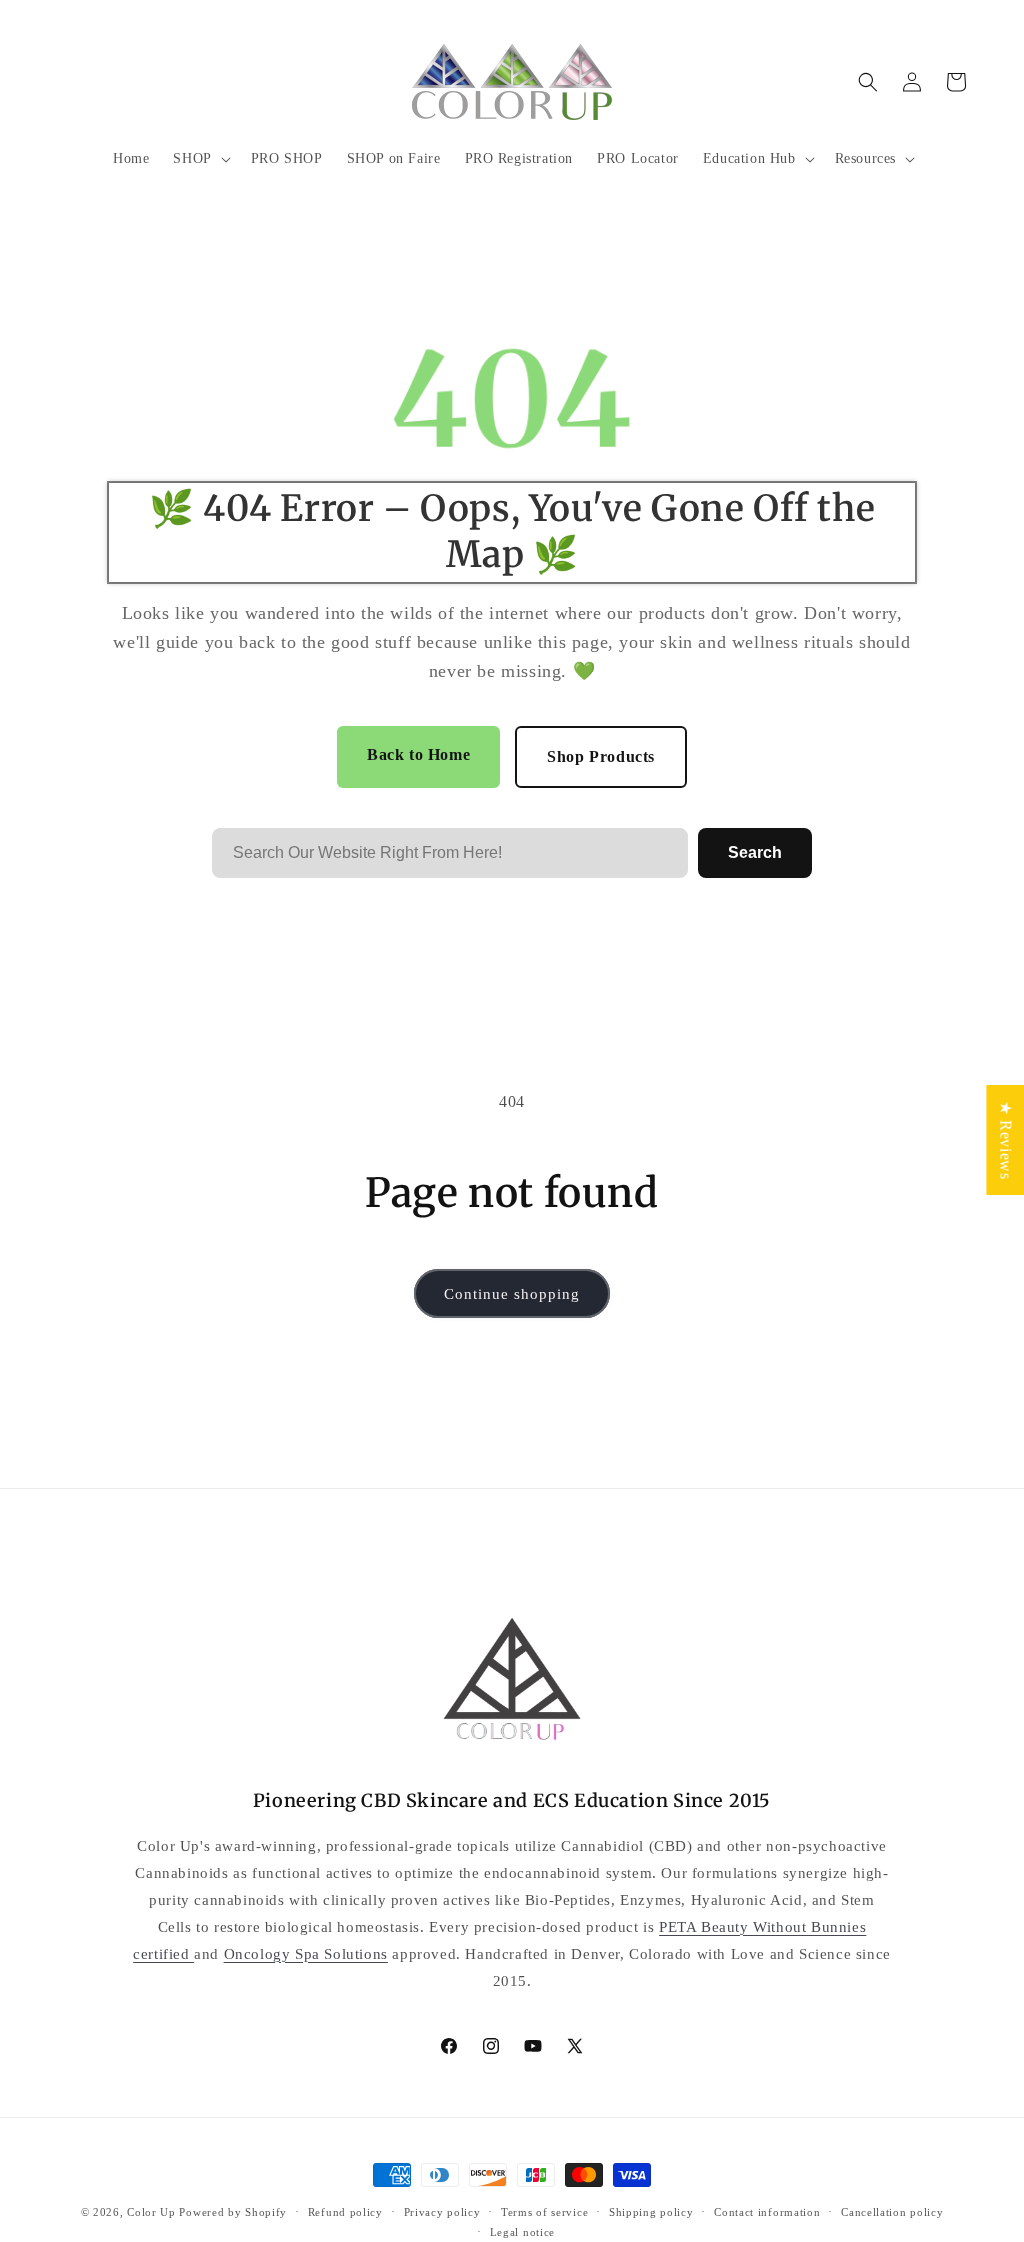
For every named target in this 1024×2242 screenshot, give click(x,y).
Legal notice (522, 2232)
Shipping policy (651, 2212)
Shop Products (601, 756)
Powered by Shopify (233, 2212)
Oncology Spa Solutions (306, 1954)
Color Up (151, 2212)
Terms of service (544, 2212)
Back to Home (418, 754)
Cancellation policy (892, 2212)
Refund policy (345, 2212)
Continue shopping (512, 1294)
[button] (199, 159)
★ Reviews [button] (1005, 1140)
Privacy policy (442, 2212)
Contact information (767, 2212)
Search (755, 852)
